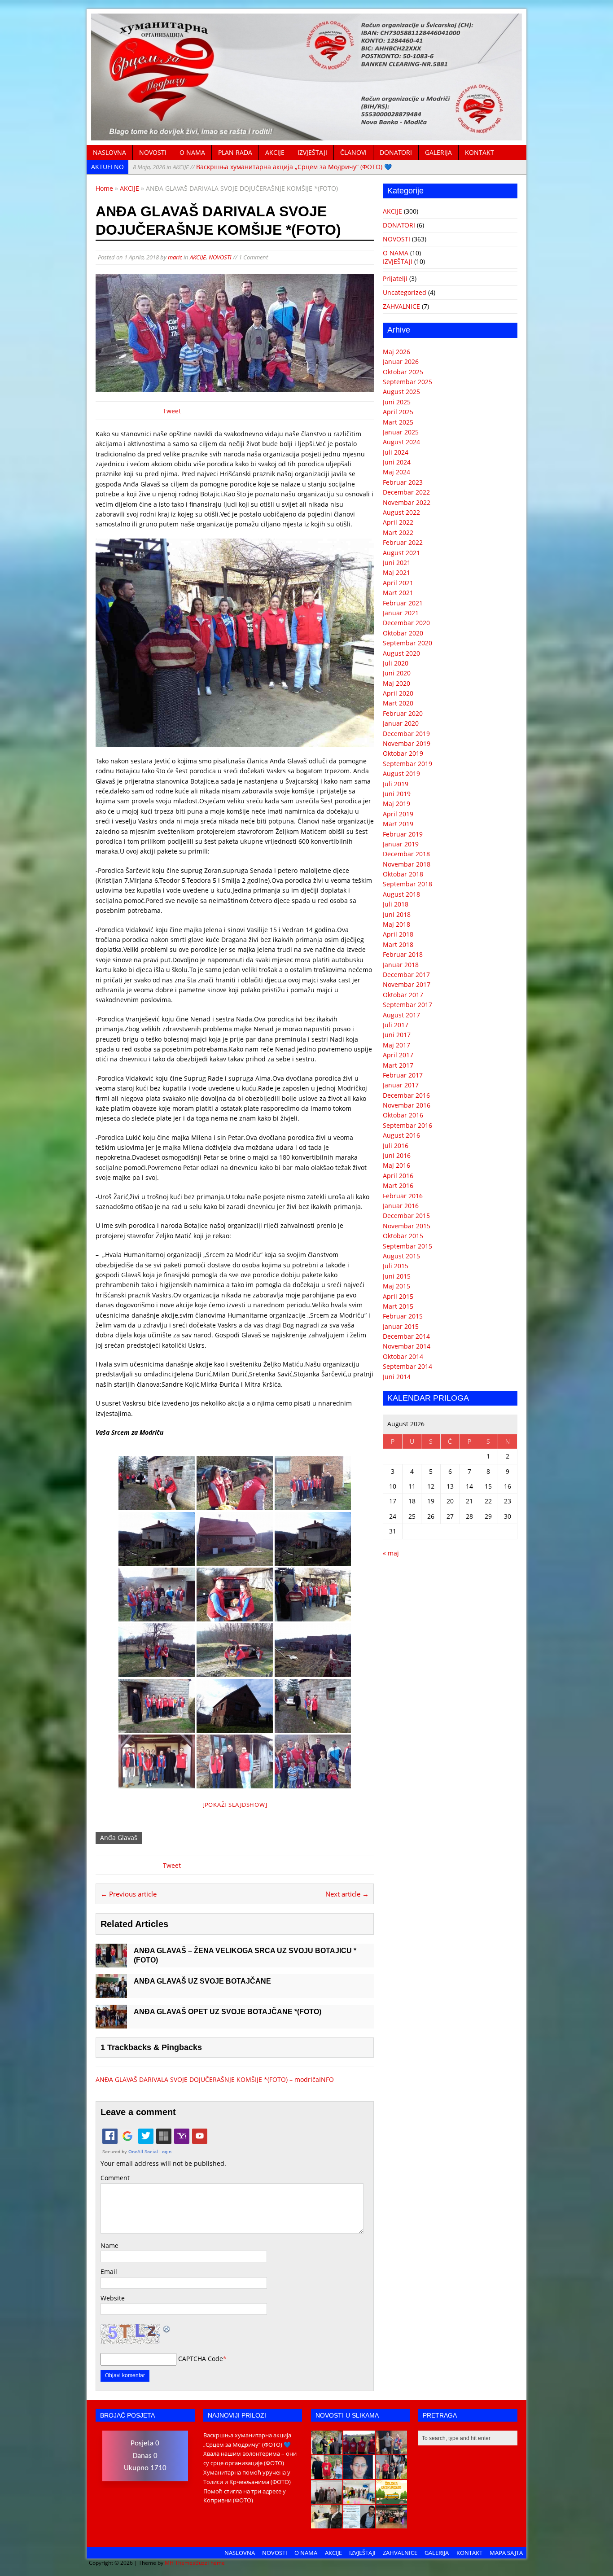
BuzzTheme (210, 2563)
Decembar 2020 (406, 623)
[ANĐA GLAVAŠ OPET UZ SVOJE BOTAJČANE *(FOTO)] (111, 2023)
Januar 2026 (401, 361)
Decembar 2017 (406, 975)
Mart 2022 (398, 532)
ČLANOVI (353, 152)
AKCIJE (275, 152)
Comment (115, 2178)
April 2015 (398, 1296)
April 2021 (398, 583)
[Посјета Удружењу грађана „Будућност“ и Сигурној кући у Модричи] (327, 2499)
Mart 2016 (398, 1185)
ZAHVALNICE (401, 306)
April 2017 (398, 1055)
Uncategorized (405, 292)
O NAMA (192, 152)
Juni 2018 (397, 914)
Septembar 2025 (407, 382)
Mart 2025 (398, 422)
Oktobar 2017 (403, 995)
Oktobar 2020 (403, 633)
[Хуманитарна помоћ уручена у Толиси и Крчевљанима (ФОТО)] (391, 2449)
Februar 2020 (403, 713)
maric (175, 257)
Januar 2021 (401, 613)
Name (109, 2245)
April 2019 (398, 814)
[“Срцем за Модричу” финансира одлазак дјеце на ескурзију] (391, 2499)
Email (109, 2272)
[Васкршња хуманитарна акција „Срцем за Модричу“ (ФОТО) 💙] (327, 2449)
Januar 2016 (401, 1206)
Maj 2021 (396, 572)
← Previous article (129, 1894)
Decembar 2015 (406, 1216)
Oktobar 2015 (403, 1236)
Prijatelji (395, 278)
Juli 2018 (396, 904)
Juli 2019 (396, 784)
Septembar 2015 (407, 1246)
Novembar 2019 (407, 743)
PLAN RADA (235, 152)
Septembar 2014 (407, 1366)
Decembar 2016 (406, 1095)
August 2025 (401, 392)
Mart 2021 (398, 593)
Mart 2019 (398, 824)
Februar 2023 (403, 482)
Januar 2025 (401, 432)
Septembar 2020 (407, 643)
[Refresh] (167, 2328)
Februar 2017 (403, 1075)
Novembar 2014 (407, 1346)
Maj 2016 (396, 1165)
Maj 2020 (396, 683)
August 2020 (401, 653)
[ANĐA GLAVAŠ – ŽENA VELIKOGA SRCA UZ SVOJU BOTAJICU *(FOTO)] (111, 1962)
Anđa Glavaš (119, 1838)
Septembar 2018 (407, 884)
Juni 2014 (397, 1377)
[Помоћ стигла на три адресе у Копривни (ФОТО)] (327, 2474)
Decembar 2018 (406, 854)
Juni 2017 (397, 1035)
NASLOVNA (109, 152)
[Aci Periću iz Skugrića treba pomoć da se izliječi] (359, 2474)
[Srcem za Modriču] (306, 135)
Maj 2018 (396, 924)
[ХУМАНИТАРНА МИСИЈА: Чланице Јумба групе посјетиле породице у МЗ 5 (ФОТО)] (391, 2474)
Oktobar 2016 (403, 1115)
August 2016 (401, 1135)
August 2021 (401, 553)
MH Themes (180, 2563)
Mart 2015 (398, 1306)
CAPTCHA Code (201, 2359)
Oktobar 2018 (403, 874)
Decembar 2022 (406, 492)
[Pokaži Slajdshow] (235, 1805)
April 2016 (398, 1176)
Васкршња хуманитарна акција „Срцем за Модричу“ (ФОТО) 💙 (262, 167)
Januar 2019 (401, 844)
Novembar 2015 (407, 1226)
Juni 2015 (397, 1276)
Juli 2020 (396, 663)
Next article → (347, 1894)
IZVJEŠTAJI (312, 152)
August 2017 (401, 1015)
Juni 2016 (397, 1155)
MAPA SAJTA (506, 2553)
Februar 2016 (403, 1196)
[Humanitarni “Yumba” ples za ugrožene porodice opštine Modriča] (391, 2523)
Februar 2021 (403, 603)
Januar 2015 (401, 1326)
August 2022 (401, 512)
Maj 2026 (396, 352)
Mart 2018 (398, 944)
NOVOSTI (153, 152)
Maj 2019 (396, 804)
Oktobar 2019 (403, 753)
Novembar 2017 (407, 984)
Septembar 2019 (407, 764)
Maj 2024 (396, 472)
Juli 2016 (396, 1146)
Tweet (172, 411)
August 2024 (401, 442)
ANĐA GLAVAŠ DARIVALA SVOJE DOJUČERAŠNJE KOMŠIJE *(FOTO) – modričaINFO (215, 2079)
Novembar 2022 (407, 502)
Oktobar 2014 (403, 1356)
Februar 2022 (403, 542)
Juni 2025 (397, 402)
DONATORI (396, 152)
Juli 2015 (396, 1266)
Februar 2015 (403, 1316)
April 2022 (398, 522)
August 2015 (401, 1256)
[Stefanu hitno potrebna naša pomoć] (359, 2523)
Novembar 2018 (407, 864)
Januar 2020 (401, 723)
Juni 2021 (397, 563)
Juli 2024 (396, 452)
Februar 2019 (403, 834)
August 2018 (401, 894)
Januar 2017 (401, 1085)
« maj (391, 1553)
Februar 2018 (403, 954)
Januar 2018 (401, 965)
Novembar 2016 (407, 1105)
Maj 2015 (396, 1286)
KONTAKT (479, 152)
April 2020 (398, 693)
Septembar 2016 (407, 1125)
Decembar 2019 (406, 734)
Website (113, 2298)
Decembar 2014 (406, 1336)
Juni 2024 (397, 462)
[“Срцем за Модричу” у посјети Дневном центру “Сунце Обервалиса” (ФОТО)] (359, 2499)
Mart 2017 (398, 1065)
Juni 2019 (397, 794)
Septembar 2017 (407, 1005)
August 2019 (401, 773)
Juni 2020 (397, 673)
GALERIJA (438, 152)
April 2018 (398, 934)
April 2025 (398, 412)
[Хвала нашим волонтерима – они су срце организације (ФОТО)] (359, 2449)
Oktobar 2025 (403, 372)
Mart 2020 (398, 703)
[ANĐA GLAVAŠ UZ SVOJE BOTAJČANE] (111, 1993)
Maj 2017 (396, 1045)
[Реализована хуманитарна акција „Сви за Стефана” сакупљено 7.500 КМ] (327, 2523)
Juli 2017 (396, 1025)
